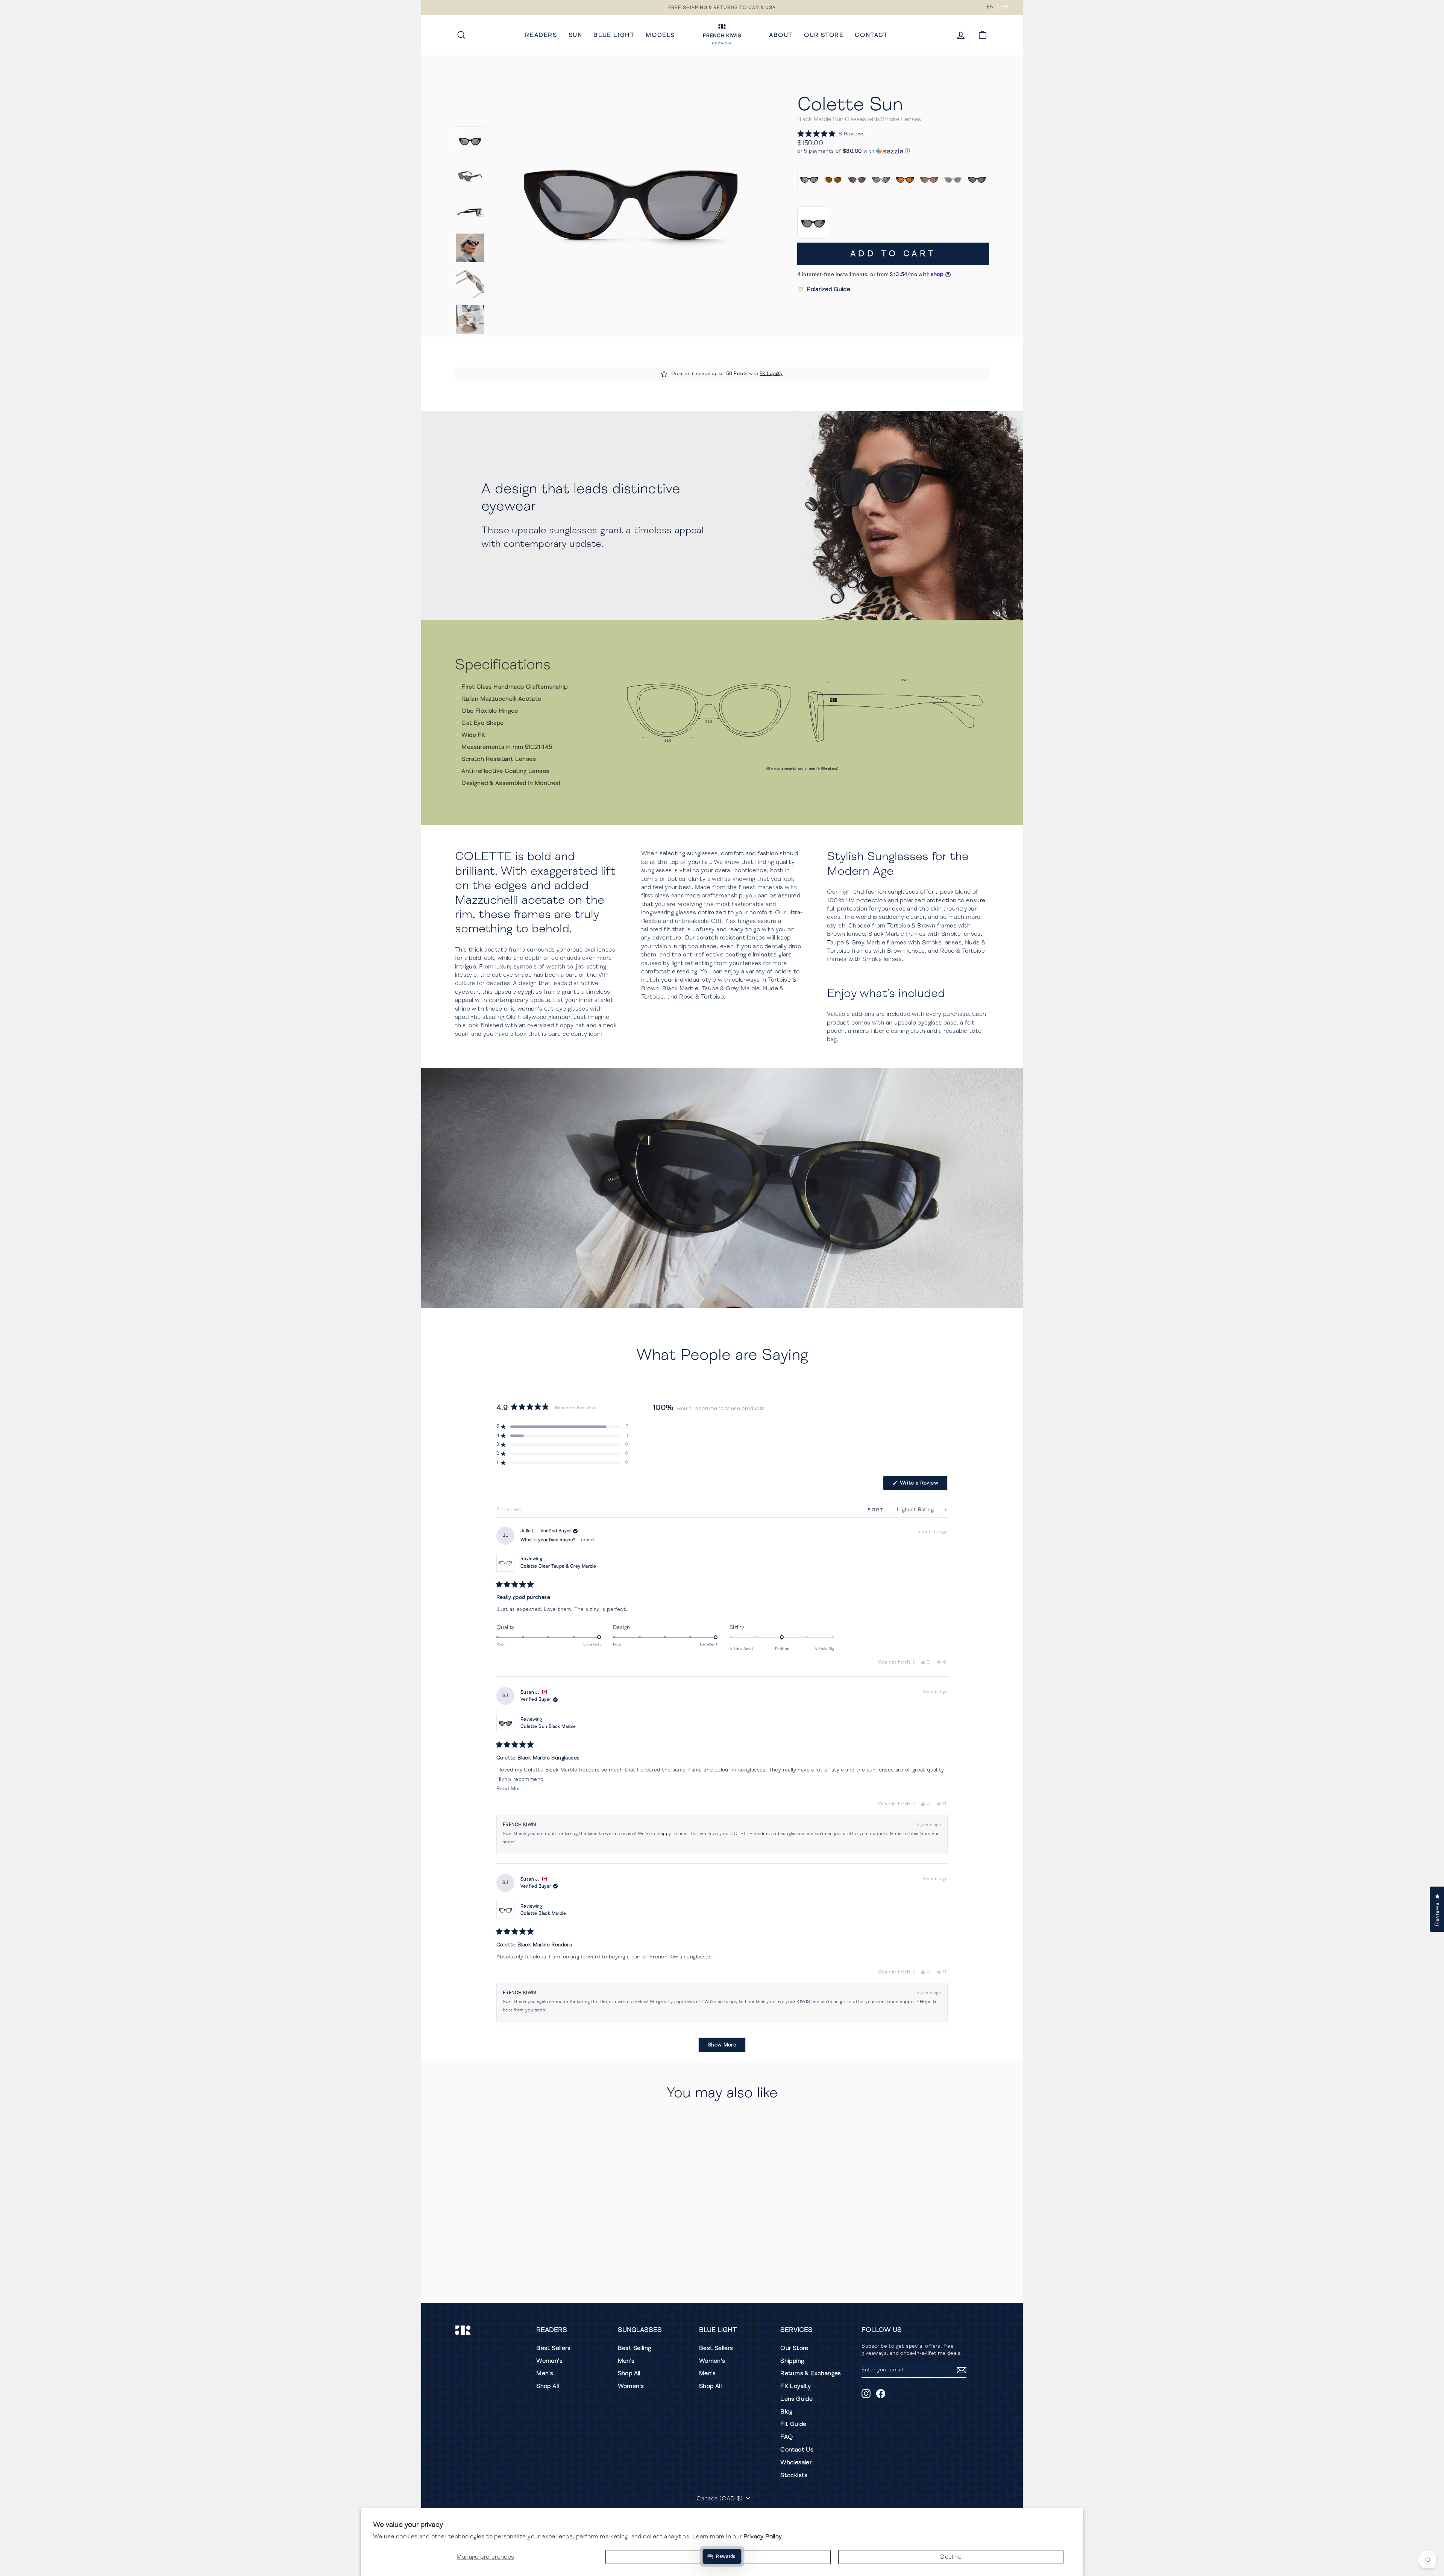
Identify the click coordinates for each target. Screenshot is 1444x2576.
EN (990, 7)
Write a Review (923, 1485)
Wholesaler (796, 2462)
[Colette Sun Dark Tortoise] (977, 179)
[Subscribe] (962, 2370)
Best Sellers (553, 2348)
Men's (545, 2373)
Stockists (794, 2475)
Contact (871, 35)
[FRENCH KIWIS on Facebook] (881, 2394)
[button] (831, 134)
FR (1005, 7)
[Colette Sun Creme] (953, 179)
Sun (576, 35)
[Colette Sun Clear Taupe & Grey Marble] (881, 179)
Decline (951, 2557)
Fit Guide (793, 2424)
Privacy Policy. (763, 2537)
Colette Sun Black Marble (548, 1727)
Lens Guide (796, 2399)
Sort (877, 1510)
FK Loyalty (771, 374)
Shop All (548, 2386)
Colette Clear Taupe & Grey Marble (558, 1566)
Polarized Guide (828, 289)
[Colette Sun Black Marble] (809, 179)
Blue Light (614, 35)
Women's (549, 2361)
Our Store (824, 35)
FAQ (786, 2437)
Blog (786, 2412)
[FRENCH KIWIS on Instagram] (866, 2394)
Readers (541, 35)
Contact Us (797, 2450)
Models (660, 35)
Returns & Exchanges (811, 2373)
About (781, 35)
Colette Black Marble (543, 1913)
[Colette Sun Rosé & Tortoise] (857, 179)
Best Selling (635, 2348)
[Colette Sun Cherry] (929, 179)
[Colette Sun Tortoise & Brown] (905, 179)
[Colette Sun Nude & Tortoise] (833, 179)
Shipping (792, 2361)
